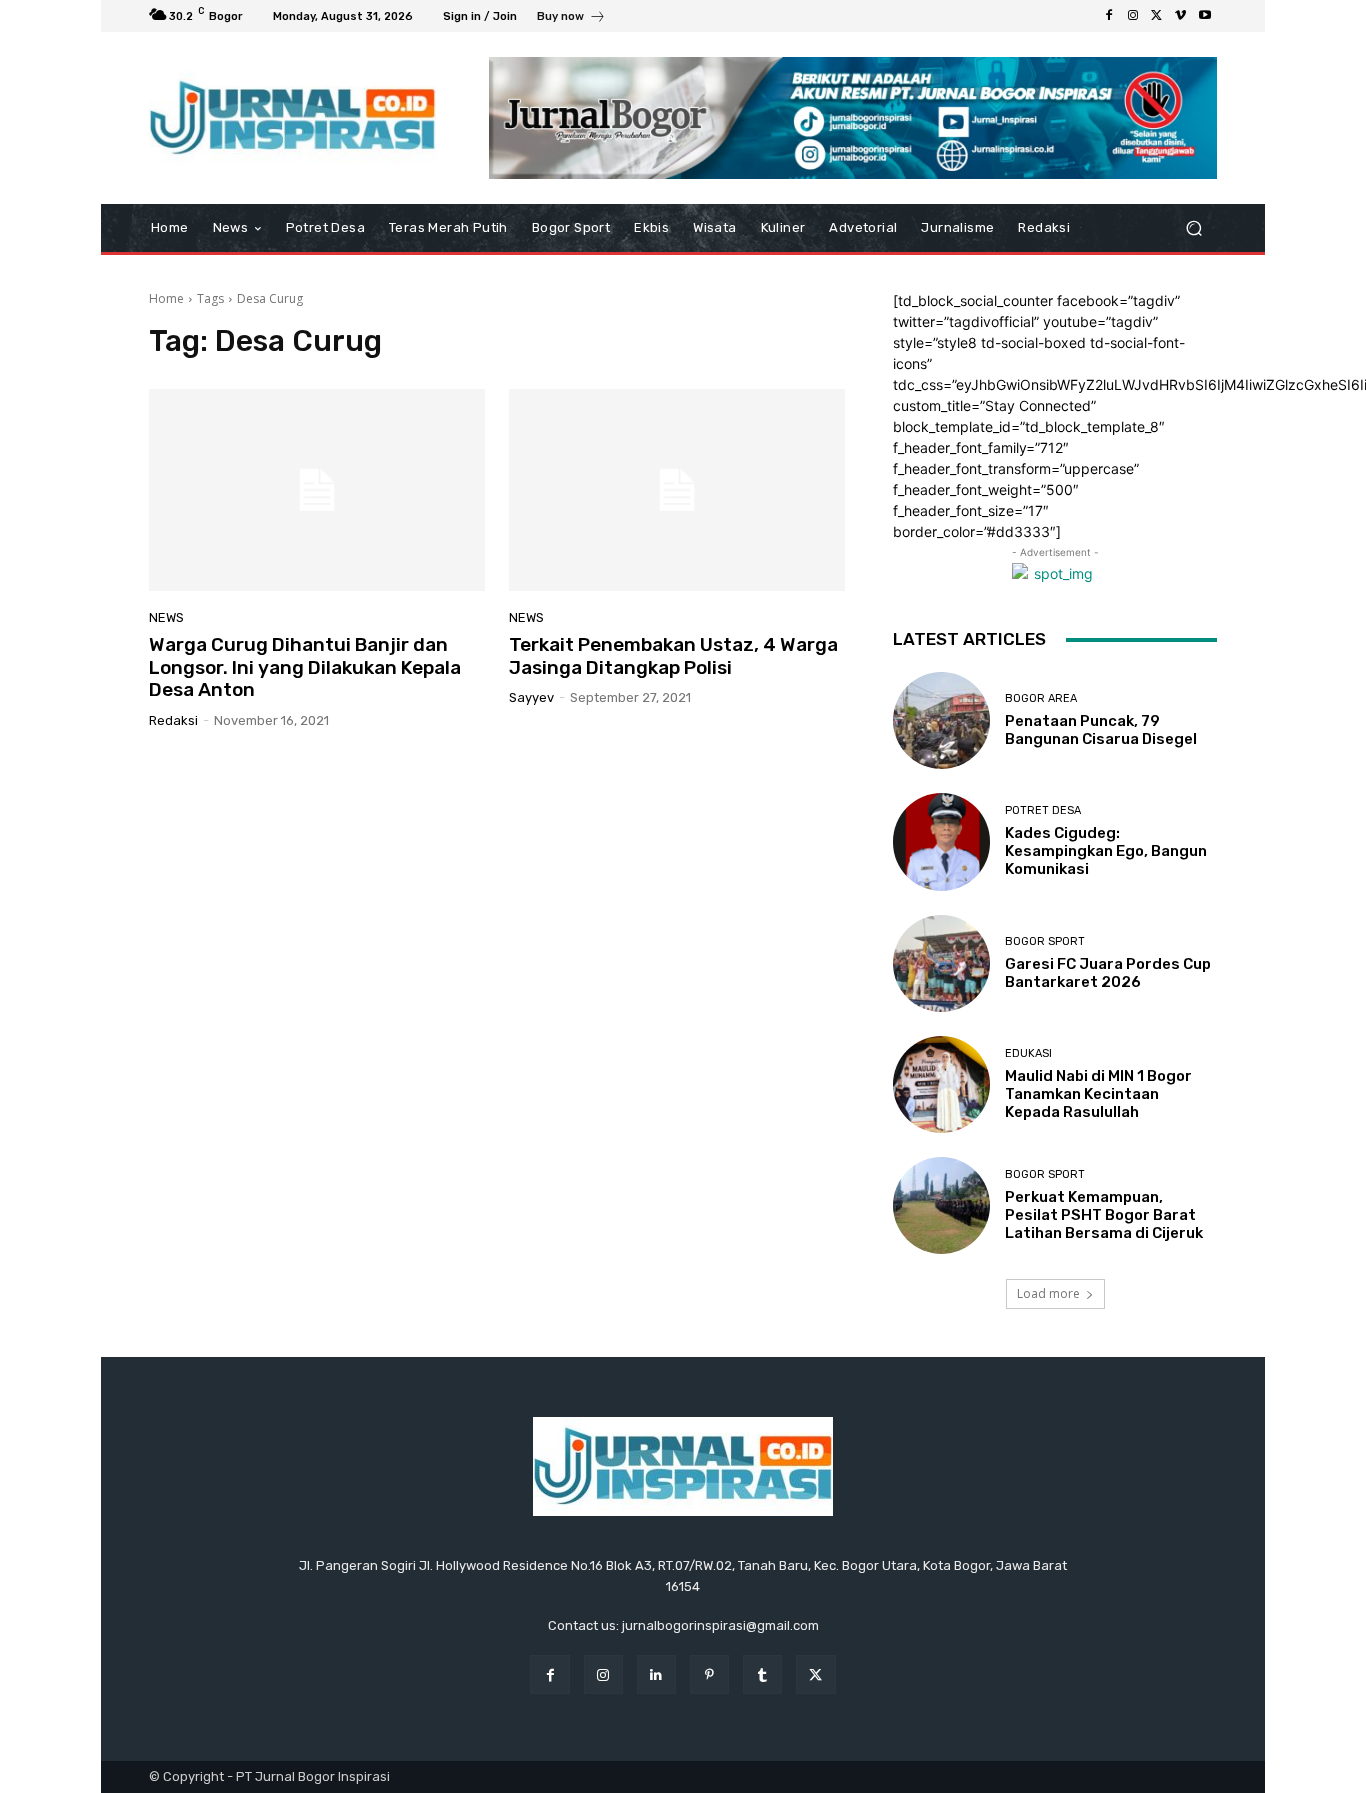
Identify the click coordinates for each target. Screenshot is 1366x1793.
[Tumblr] (762, 1674)
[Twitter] (1157, 16)
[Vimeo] (1181, 16)
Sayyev (531, 697)
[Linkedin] (656, 1674)
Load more (1048, 1293)
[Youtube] (1205, 16)
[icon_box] (571, 18)
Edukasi (1028, 1053)
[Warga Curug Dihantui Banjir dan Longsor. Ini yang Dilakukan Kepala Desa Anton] (317, 490)
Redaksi (173, 720)
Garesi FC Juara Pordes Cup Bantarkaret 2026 (1108, 973)
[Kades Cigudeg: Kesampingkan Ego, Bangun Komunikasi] (941, 841)
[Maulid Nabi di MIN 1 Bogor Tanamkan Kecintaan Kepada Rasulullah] (941, 1084)
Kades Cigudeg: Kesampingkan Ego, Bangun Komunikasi (1106, 851)
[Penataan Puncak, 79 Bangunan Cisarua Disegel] (941, 720)
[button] (1193, 228)
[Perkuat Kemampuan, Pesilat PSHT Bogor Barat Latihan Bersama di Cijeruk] (941, 1205)
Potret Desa (1043, 810)
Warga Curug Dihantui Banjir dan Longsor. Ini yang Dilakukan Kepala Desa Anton (305, 667)
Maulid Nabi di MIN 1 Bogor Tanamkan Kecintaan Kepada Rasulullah (1098, 1094)
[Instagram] (1133, 16)
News (166, 617)
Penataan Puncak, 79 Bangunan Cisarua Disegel (1101, 730)
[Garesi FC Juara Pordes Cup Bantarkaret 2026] (941, 963)
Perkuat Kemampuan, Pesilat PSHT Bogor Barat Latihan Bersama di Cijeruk (1104, 1215)
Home (166, 298)
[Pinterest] (709, 1674)
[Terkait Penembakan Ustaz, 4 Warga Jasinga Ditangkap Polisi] (677, 490)
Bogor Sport (1045, 941)
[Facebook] (1109, 16)
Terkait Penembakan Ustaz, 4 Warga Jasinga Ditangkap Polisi (673, 656)
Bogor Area (1041, 698)
